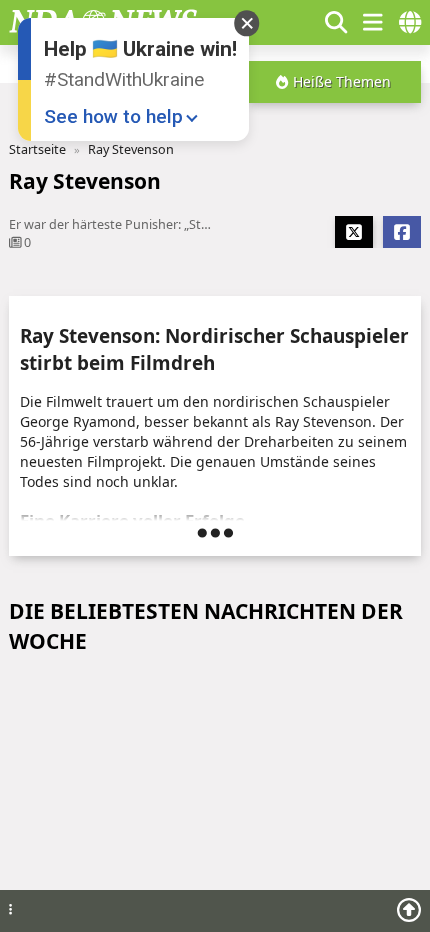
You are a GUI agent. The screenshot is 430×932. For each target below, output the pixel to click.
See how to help (113, 116)
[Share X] (354, 232)
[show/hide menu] (373, 22)
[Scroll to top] (409, 910)
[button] (299, 22)
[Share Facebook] (402, 232)
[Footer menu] (10, 910)
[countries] (410, 22)
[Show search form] (336, 22)
